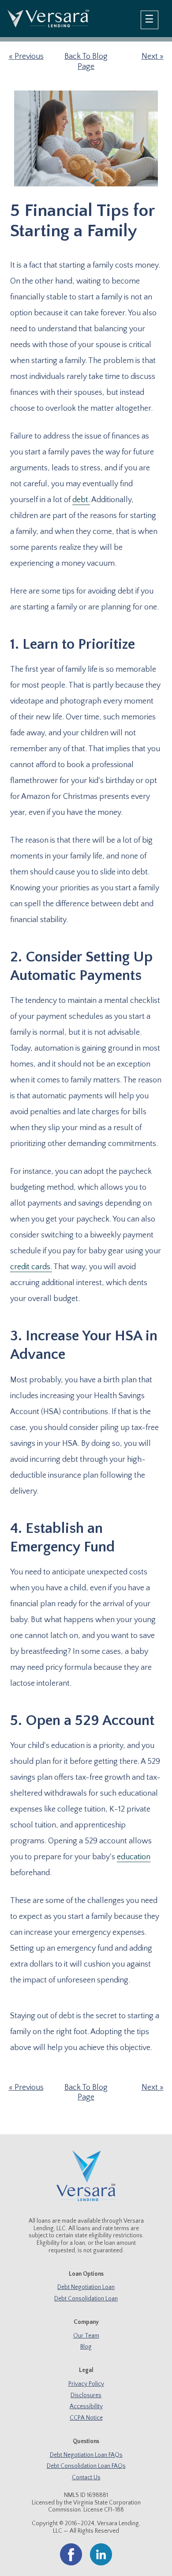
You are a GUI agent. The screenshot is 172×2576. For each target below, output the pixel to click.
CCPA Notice (86, 2418)
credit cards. (31, 1267)
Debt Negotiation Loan (86, 2287)
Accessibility (86, 2407)
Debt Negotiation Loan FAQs (86, 2455)
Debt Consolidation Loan (86, 2299)
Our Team (86, 2336)
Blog (86, 2347)
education (134, 1857)
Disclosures (86, 2396)
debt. (81, 500)
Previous (29, 57)
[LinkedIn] (101, 2564)
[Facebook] (71, 2564)
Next (150, 57)
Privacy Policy (86, 2384)
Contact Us (86, 2478)
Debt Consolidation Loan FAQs (86, 2466)
